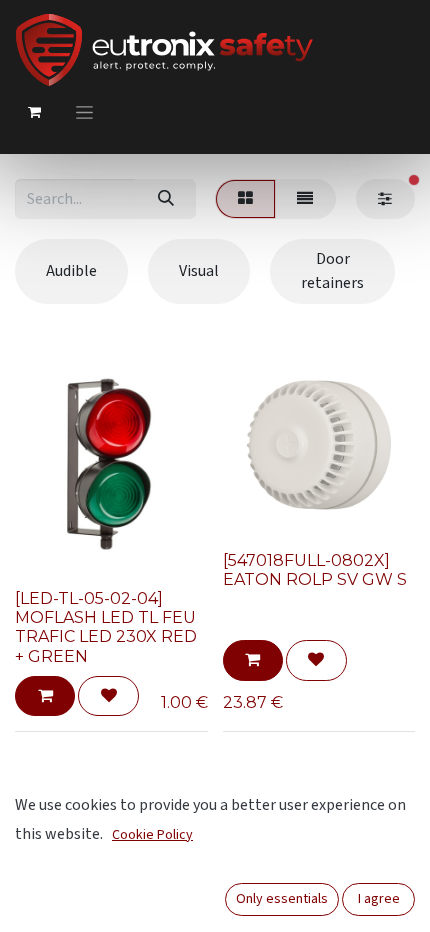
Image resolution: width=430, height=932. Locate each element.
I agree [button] (379, 899)
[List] (305, 199)
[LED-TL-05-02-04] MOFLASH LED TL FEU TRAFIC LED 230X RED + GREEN (106, 627)
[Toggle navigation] (84, 112)
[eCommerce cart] (34, 112)
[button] (45, 696)
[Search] (165, 199)
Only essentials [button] (282, 899)
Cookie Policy (152, 835)
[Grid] (245, 199)
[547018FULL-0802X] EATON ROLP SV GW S (315, 570)
